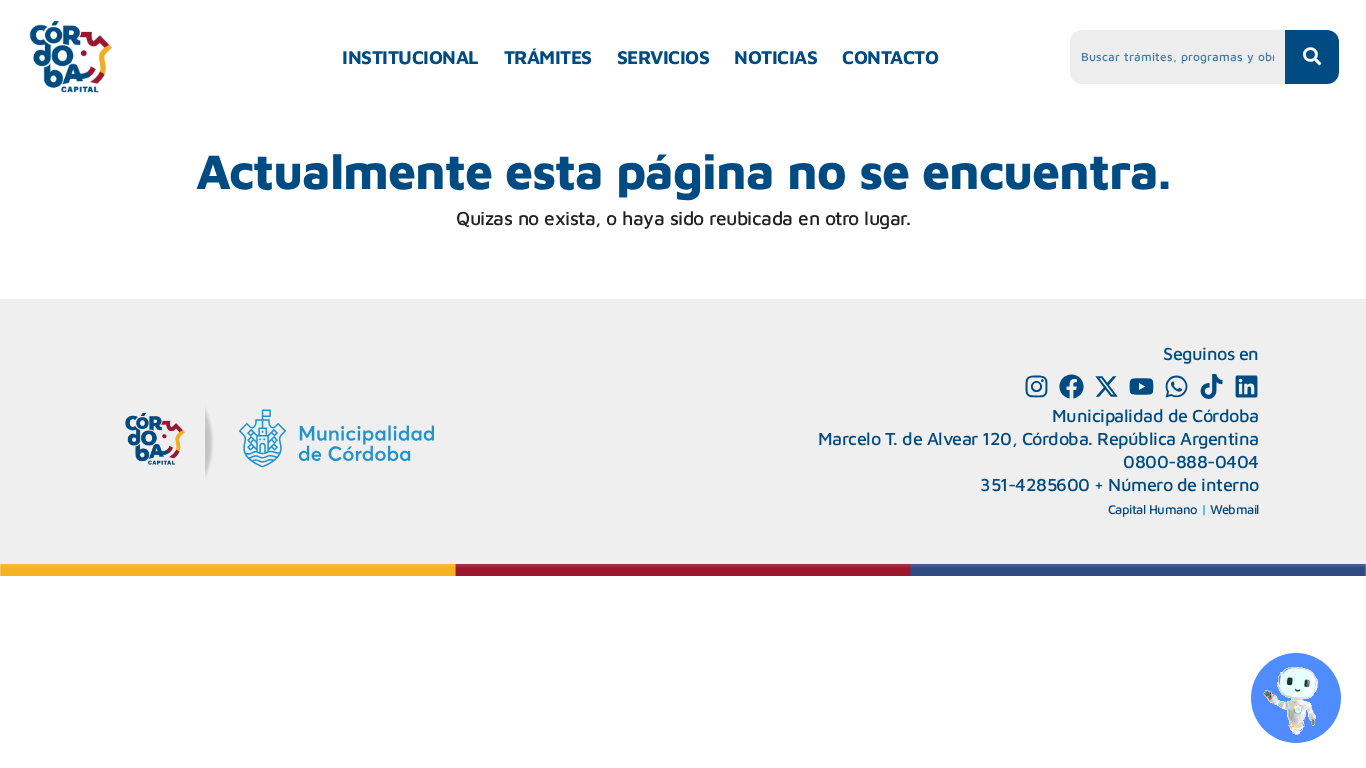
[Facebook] (1071, 386)
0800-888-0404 (1191, 461)
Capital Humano (1153, 509)
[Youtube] (1141, 386)
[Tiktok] (1211, 386)
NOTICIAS (775, 57)
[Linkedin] (1246, 386)
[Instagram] (1036, 386)
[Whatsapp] (1176, 386)
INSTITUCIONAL (410, 57)
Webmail (1234, 509)
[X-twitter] (1106, 386)
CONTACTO (890, 57)
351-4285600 (1035, 484)
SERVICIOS (663, 57)
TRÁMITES (548, 57)
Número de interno (1183, 484)
